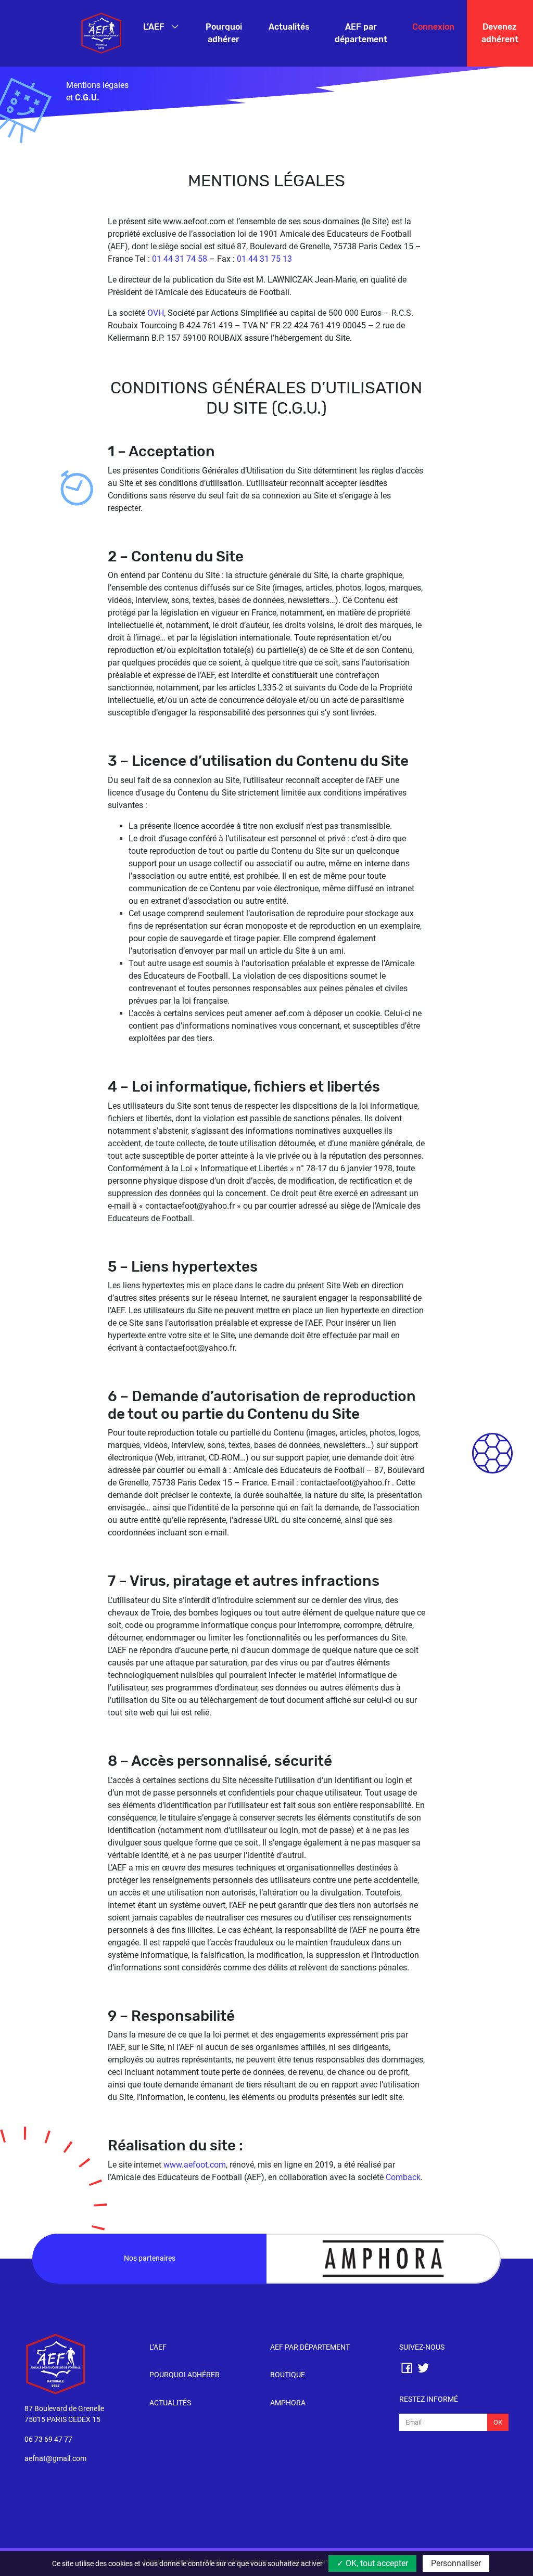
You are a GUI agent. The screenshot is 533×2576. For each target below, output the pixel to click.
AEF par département (361, 33)
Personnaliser (456, 2563)
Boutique (288, 2375)
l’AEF (158, 2347)
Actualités (289, 27)
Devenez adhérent (500, 33)
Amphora (288, 2403)
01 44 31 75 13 (264, 259)
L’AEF (155, 27)
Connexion (433, 27)
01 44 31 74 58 (180, 259)
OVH (156, 313)
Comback (403, 2177)
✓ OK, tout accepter (372, 2563)
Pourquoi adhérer (224, 33)
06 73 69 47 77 (48, 2439)
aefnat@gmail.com (55, 2459)
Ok (498, 2422)
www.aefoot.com (195, 2165)
